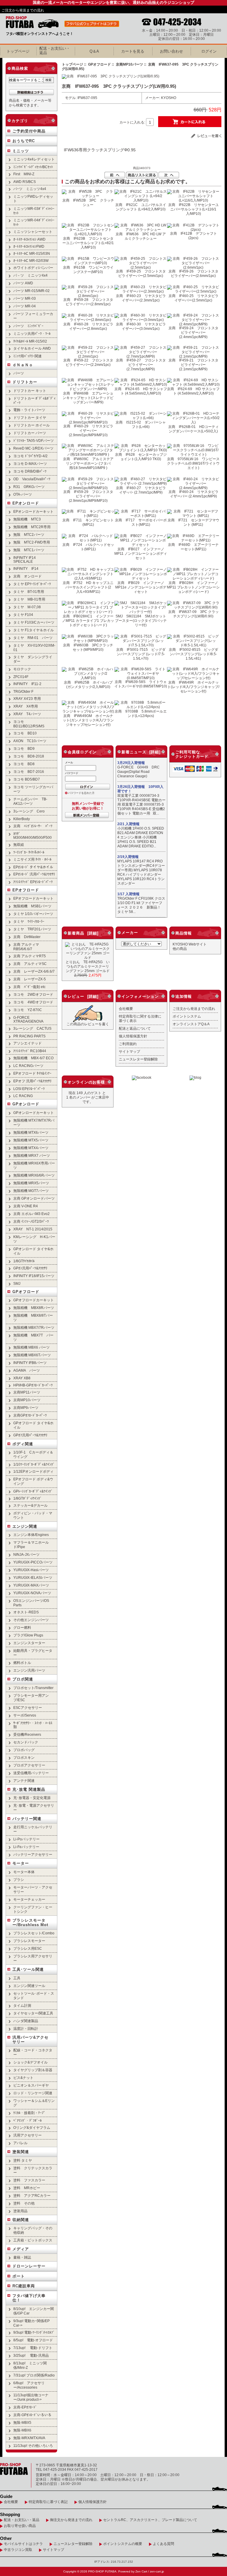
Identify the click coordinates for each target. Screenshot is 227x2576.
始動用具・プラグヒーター (33, 1653)
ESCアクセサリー (28, 1708)
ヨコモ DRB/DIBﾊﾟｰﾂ (30, 471)
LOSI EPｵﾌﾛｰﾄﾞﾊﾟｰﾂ (29, 1089)
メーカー (130, 933)
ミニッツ (21, 151)
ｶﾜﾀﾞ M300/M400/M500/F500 (33, 836)
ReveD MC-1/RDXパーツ (33, 448)
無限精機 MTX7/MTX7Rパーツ (34, 1122)
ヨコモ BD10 (25, 733)
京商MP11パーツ (27, 1392)
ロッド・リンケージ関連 (33, 2093)
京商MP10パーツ (129, 64)
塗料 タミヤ (23, 2160)
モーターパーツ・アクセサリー (33, 1889)
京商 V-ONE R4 (26, 1206)
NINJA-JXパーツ (26, 1554)
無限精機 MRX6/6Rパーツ (34, 1175)
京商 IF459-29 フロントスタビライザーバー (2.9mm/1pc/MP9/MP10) (88, 496)
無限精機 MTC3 (27, 519)
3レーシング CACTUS (32, 1028)
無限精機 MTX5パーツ (31, 1140)
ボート (19, 2276)
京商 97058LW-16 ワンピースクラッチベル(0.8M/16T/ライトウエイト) (193, 463)
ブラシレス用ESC (28, 1948)
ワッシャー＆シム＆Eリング (34, 2103)
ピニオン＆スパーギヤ (31, 2085)
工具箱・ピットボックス (33, 2240)
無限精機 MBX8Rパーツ (34, 1308)
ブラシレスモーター (29, 1941)
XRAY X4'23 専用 (27, 699)
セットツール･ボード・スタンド (34, 1996)
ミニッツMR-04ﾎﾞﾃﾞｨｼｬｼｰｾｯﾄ (34, 222)
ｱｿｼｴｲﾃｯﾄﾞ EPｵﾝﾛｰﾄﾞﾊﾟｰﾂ (33, 882)
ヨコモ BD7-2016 (29, 772)
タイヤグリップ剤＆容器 (33, 2070)
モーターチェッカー (29, 1899)
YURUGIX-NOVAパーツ (32, 1593)
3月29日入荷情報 (131, 763)
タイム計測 (22, 2005)
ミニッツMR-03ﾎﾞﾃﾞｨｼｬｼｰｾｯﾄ (34, 211)
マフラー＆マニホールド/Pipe (31, 1545)
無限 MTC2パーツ (29, 534)
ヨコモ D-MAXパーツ (30, 464)
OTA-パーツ (23, 494)
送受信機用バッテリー (31, 1773)
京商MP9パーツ (26, 1408)
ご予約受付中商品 (29, 131)
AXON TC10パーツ (30, 741)
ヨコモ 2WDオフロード (33, 994)
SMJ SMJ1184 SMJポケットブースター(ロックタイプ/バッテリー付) (141, 621)
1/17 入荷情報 (128, 894)
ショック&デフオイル (30, 2062)
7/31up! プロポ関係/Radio (34, 2375)
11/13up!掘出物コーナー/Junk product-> (31, 2397)
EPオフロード (26, 890)
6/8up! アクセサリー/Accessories (29, 2385)
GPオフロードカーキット (34, 1300)
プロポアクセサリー (29, 1765)
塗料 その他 (24, 2203)
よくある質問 (163, 2544)
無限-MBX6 (22, 2430)
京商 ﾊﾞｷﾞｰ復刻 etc (29, 987)
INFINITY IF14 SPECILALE (25, 559)
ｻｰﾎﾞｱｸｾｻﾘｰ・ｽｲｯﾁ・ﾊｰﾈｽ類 (33, 1725)
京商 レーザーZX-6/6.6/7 (34, 971)
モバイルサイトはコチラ (23, 2544)
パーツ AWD (23, 283)
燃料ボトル (22, 1663)
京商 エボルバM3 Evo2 (31, 1214)
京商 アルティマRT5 (30, 956)
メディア (21, 2249)
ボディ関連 (23, 1444)
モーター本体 (24, 1872)
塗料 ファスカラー (29, 2180)
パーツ (19, 373)
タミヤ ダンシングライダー (33, 659)
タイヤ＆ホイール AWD (32, 348)
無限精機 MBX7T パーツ (33, 1337)
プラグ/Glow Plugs (28, 1635)
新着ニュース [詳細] (141, 752)
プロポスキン (24, 1757)
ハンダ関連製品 (26, 2021)
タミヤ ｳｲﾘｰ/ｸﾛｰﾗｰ (29, 921)
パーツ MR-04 (25, 306)
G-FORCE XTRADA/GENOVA (28, 1019)
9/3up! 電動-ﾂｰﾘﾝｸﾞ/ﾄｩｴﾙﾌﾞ (34, 2332)
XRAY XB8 (22, 1378)
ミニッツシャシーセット (33, 232)
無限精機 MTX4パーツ (31, 1148)
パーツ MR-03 (25, 298)
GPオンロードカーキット (34, 1113)
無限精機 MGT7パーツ (31, 1191)
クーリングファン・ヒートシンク (33, 1909)
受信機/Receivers (27, 1734)
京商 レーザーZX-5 (30, 979)
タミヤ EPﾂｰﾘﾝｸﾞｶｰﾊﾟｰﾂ (32, 584)
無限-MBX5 (22, 2422)
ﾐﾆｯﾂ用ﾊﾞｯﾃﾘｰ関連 (27, 356)
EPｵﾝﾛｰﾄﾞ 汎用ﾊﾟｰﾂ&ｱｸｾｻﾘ (34, 874)
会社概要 (126, 1009)
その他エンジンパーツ (31, 1620)
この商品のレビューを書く (88, 1024)
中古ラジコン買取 (18, 2550)
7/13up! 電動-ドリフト (33, 2348)
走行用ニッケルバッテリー (33, 1829)
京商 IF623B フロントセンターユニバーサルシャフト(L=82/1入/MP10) (88, 243)
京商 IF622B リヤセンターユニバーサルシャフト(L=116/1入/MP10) (193, 209)
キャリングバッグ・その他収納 (33, 2230)
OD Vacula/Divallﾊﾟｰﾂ (32, 479)
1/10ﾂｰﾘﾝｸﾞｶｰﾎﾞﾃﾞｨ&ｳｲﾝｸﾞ (34, 1464)
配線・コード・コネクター (33, 2052)
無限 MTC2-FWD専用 (32, 542)
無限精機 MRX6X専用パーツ (34, 1165)
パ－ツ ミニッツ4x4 (30, 275)
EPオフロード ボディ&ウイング (33, 1481)
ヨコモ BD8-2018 (29, 756)
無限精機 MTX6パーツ (31, 1132)
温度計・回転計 (26, 2028)
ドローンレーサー (29, 2266)
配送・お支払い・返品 (22, 2520)
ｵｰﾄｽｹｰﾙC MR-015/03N (32, 253)
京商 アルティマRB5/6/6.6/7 (26, 947)
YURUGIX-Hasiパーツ (31, 1570)
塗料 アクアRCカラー (32, 2195)
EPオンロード (26, 503)
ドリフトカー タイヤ (30, 417)
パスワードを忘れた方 (81, 793)
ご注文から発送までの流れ (23, 10)
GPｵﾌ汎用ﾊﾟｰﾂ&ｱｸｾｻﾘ (30, 1435)
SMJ (17, 1283)
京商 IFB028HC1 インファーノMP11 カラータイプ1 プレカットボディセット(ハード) (88, 621)
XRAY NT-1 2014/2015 (33, 1229)
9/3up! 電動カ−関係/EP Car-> (31, 2323)
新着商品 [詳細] (83, 933)
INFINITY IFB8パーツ (30, 1363)
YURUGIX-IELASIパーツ (33, 1577)
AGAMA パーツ (27, 1370)
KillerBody (22, 819)
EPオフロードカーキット (33, 898)
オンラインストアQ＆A (191, 1024)
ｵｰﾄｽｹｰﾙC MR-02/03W (31, 261)
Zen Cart (141, 2571)
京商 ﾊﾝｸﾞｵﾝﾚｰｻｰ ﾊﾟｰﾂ (33, 826)
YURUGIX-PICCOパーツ (33, 1562)
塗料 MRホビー (27, 2188)
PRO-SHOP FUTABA (102, 2571)
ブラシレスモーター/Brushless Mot (30, 1923)
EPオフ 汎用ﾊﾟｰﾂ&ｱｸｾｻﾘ (32, 1081)
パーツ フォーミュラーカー (33, 316)
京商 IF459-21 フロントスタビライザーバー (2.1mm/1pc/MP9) (193, 365)
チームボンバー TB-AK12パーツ (30, 801)
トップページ (72, 64)
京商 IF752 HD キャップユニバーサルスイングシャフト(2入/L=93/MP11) (88, 587)
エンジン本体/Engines (31, 1535)
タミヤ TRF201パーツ (32, 929)
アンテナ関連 (24, 1781)
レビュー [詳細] (83, 996)
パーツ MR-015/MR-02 (31, 291)
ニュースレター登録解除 (138, 1059)
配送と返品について (135, 1028)
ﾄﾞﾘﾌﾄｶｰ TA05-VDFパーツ (34, 441)
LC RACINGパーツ (28, 1066)
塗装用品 (20, 2211)
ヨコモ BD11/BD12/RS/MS (29, 724)
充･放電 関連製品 (29, 1789)
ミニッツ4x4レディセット (34, 159)
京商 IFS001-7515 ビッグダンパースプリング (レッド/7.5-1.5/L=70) (141, 654)
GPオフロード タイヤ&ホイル (33, 1425)
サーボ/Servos (25, 1715)
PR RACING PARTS (29, 1036)
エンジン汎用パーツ (29, 1670)
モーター (21, 1863)
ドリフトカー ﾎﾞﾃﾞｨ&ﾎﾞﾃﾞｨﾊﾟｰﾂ (34, 400)
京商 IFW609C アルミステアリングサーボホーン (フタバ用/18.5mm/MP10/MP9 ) (88, 463)
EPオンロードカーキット (33, 511)
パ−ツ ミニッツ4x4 (30, 189)
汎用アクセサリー (27, 2135)
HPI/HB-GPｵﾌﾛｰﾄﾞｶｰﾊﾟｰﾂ (33, 1385)
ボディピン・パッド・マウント (33, 1515)
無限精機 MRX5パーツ (31, 1183)
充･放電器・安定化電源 (32, 1798)
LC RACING (23, 1096)
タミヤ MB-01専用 (29, 599)
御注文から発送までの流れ (71, 2520)
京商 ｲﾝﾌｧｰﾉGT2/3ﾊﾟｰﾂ (31, 1221)
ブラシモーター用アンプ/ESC (31, 1698)
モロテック (22, 669)
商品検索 (20, 68)
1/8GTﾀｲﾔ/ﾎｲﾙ (24, 1261)
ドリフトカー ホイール (31, 425)
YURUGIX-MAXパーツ (31, 1585)
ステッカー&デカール (30, 1505)
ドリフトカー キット (30, 391)
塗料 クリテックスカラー (33, 2170)
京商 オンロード (27, 576)
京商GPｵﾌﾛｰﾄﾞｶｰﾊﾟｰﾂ (30, 1415)
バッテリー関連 (27, 1819)
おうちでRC (24, 141)
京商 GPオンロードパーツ (34, 1198)
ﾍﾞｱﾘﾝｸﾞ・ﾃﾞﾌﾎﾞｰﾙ (27, 2120)
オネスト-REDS (26, 1612)
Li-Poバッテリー (26, 1839)
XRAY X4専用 (26, 706)
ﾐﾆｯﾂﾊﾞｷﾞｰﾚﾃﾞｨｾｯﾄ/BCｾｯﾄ (33, 167)
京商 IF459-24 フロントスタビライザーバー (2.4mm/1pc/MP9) (193, 332)
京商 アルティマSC (30, 964)
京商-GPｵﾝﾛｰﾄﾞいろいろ (32, 2415)
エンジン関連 (25, 1526)
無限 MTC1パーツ (29, 550)
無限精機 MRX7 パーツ (32, 1155)
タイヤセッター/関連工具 (33, 2013)
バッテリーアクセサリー (33, 1854)
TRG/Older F (23, 691)
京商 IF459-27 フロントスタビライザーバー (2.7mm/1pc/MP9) (141, 365)
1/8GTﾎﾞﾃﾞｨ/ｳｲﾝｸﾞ (27, 1498)
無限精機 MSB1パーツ (32, 906)
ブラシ (19, 1880)
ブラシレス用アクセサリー (33, 1958)
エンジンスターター (29, 1643)
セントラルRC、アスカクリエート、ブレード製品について (150, 2520)
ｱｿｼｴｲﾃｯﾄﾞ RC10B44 (30, 1051)
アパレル (20, 2143)
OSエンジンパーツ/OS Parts (31, 1603)
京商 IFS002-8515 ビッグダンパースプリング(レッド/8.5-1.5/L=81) (193, 654)
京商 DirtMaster (27, 937)
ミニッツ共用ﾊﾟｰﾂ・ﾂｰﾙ (32, 334)
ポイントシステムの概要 (123, 2544)
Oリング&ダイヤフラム (32, 2128)
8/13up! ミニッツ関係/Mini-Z (30, 2365)
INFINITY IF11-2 (27, 684)
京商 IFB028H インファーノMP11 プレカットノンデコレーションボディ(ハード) (193, 587)
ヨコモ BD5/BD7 (27, 779)
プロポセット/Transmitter (33, 1688)
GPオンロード (26, 1104)
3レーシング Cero (29, 811)
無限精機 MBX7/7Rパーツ (34, 1327)
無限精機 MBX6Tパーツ (32, 1355)
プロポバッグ (24, 1750)
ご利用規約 (128, 1044)
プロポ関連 (23, 1679)
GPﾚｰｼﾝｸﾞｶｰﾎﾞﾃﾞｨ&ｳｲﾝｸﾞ (33, 1491)
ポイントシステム (187, 1016)
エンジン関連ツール (29, 1986)
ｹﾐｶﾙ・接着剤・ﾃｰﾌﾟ (29, 2113)
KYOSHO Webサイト (190, 944)
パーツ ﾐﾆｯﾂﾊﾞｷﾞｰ (28, 326)
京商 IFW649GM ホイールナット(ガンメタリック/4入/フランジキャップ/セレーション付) (88, 720)
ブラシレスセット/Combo (35, 1933)
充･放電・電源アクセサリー (34, 1808)
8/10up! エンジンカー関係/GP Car (34, 2311)
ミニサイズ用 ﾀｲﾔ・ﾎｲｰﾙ (32, 859)
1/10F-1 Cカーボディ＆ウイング (33, 1454)
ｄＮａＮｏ (23, 365)
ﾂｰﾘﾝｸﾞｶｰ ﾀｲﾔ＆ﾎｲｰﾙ (29, 852)
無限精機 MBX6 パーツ (31, 1347)
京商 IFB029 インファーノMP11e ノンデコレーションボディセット (141, 587)
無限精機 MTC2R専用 (32, 527)
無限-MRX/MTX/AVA (29, 2438)
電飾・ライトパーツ (29, 410)
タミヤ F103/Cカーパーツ (34, 622)
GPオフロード (26, 1292)
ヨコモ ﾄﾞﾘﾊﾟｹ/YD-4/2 (30, 456)
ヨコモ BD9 (24, 748)
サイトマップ (129, 1051)
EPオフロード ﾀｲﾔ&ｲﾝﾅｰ (32, 1073)
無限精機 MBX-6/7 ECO (33, 1058)
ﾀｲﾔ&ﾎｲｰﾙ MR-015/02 (30, 341)
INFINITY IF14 (26, 568)
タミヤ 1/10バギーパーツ (33, 914)
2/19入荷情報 (128, 857)
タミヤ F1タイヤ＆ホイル (34, 630)
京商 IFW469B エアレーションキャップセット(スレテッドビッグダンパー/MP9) (88, 398)
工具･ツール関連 (28, 1969)
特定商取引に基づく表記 (48, 2502)
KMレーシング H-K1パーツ (34, 1239)
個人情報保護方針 (133, 1036)
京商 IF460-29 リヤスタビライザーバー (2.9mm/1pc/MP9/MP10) (88, 430)
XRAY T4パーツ (27, 714)
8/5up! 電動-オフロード (33, 2340)
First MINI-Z (24, 174)
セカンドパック (26, 1742)
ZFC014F (21, 677)
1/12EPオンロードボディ (33, 1471)
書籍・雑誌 (22, 2257)
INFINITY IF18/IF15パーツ (34, 1276)
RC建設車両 (24, 2286)
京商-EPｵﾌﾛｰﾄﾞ (25, 2407)
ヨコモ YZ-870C (28, 1010)
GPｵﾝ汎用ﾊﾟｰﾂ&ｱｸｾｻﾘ (30, 1268)
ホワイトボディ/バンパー (33, 268)
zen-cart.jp (157, 2571)
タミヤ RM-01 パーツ (33, 638)
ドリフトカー (25, 382)
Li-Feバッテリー (26, 1847)
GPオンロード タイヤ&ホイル (33, 1251)
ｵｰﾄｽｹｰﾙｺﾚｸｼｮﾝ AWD (29, 239)
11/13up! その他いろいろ (33, 2446)
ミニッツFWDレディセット (33, 199)
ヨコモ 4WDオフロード (33, 1002)
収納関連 (21, 2220)
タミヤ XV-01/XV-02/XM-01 (34, 648)
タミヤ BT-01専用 (29, 592)
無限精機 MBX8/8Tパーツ (33, 1318)
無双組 (19, 845)
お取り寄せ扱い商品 (20, 2526)
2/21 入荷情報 (128, 824)
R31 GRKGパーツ (29, 487)
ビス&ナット (23, 2078)
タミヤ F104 (23, 615)
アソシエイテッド (27, 1043)
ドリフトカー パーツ (30, 433)
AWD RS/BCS (25, 182)
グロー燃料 (22, 1627)
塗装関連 (21, 2152)
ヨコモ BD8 (24, 764)
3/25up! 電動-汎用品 (31, 2355)
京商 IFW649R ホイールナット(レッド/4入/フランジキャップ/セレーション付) (193, 687)
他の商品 (180, 949)
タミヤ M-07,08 (27, 607)
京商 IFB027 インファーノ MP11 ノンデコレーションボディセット (141, 553)
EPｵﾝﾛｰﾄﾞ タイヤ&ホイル (33, 867)
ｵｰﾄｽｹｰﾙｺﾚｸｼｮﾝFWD (29, 246)
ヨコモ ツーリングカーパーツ (33, 789)
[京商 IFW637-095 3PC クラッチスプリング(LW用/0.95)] (111, 76)
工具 (17, 1978)
